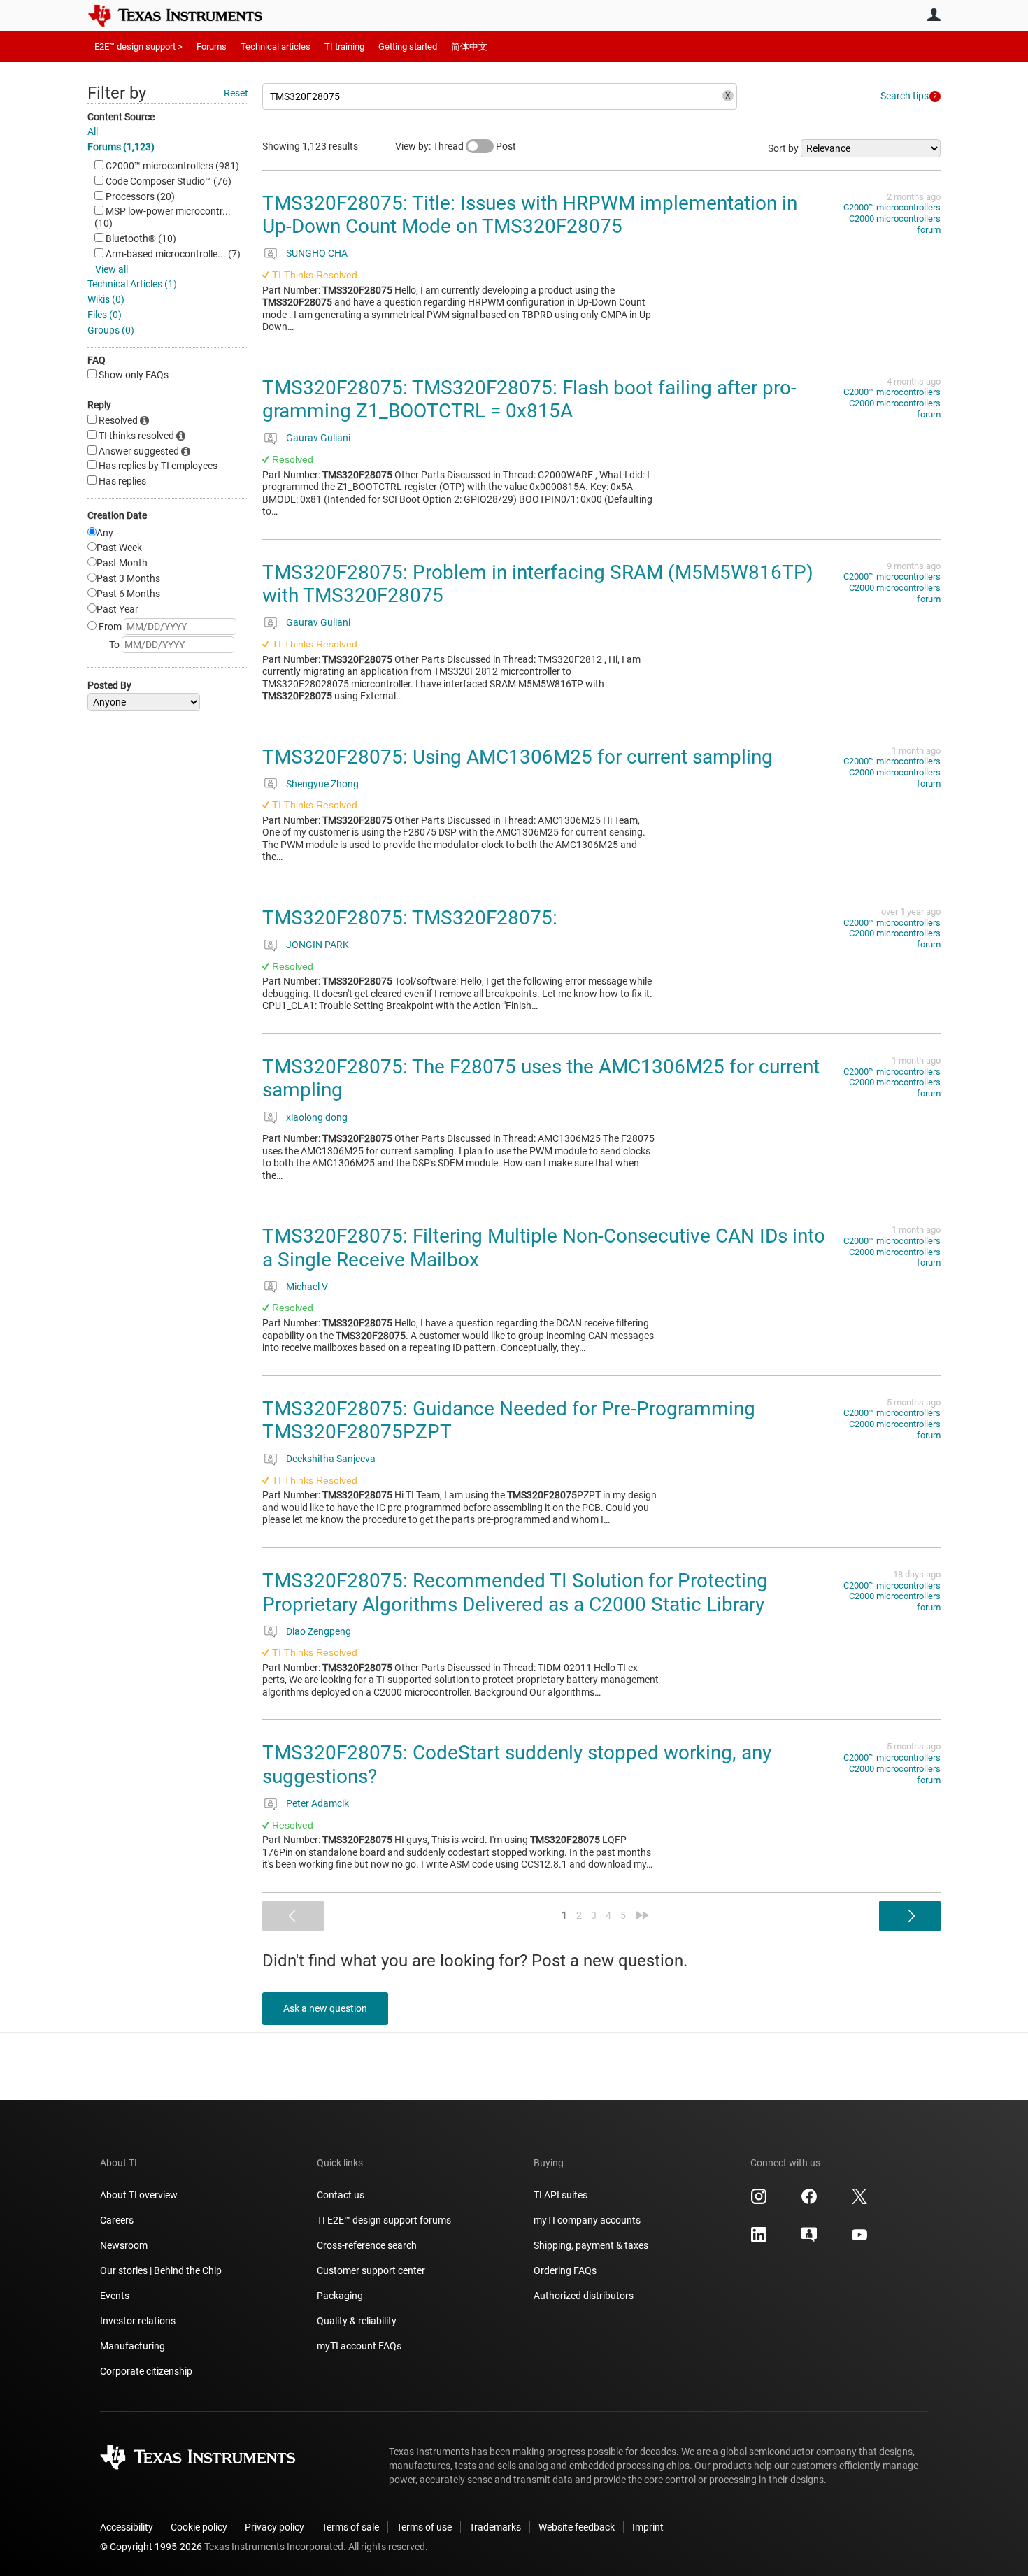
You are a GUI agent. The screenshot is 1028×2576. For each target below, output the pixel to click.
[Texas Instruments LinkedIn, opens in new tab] (759, 2240)
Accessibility (127, 2527)
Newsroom (124, 2245)
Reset (236, 93)
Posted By (109, 685)
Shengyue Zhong (322, 784)
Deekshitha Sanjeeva (331, 1459)
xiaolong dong (317, 1117)
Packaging (340, 2296)
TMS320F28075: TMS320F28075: (410, 918)
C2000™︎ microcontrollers (892, 207)
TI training (344, 46)
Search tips (905, 96)
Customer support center (371, 2270)
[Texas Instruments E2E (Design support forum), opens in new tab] (809, 2240)
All (93, 131)
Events (115, 2296)
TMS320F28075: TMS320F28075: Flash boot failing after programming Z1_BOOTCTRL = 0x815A (529, 400)
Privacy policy (274, 2527)
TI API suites (561, 2195)
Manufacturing (133, 2346)
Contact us (341, 2195)
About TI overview (139, 2195)
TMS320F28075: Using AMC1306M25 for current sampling (517, 757)
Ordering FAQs (565, 2270)
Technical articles (276, 46)
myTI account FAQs (359, 2346)
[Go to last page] (643, 1915)
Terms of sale (350, 2527)
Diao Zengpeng (319, 1631)
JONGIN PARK (317, 945)
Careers (117, 2220)
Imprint (648, 2527)
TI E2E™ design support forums (384, 2220)
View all (112, 269)
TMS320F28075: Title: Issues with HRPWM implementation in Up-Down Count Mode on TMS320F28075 (530, 215)
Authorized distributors (584, 2296)
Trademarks (495, 2527)
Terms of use (424, 2527)
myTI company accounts (587, 2220)
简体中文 (469, 46)
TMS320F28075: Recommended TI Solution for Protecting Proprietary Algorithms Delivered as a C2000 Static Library (515, 1593)
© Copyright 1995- (151, 2547)
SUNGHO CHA (317, 253)
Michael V (307, 1287)
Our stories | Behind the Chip (161, 2270)
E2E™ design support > (138, 46)
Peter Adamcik (317, 1803)
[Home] (185, 15)
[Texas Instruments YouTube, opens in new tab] (859, 2240)
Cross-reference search (367, 2245)
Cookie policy (199, 2527)
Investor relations (138, 2321)
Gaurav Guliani (318, 438)
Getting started (408, 46)
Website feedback (577, 2527)
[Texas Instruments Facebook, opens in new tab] (809, 2201)
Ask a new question (325, 2008)
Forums (212, 46)
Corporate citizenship (146, 2371)
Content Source (121, 117)
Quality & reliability (357, 2321)
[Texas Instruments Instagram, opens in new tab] (759, 2201)
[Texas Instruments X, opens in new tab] (859, 2201)
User (934, 15)
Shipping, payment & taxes (591, 2245)
